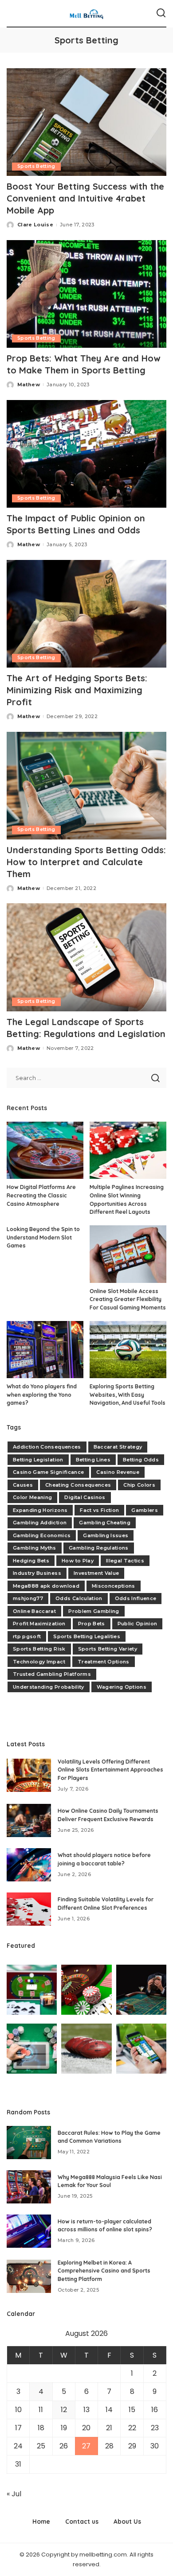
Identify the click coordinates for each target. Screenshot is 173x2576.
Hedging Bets (31, 1561)
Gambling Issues (106, 1535)
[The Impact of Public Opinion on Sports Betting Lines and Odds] (86, 454)
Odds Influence (136, 1598)
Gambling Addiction (40, 1523)
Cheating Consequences (78, 1485)
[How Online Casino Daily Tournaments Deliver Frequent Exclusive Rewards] (29, 1820)
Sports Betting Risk (39, 1649)
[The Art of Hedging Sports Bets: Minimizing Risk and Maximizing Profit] (86, 614)
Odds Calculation (79, 1598)
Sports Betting (36, 166)
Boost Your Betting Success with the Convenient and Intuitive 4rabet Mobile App (85, 198)
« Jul (14, 2494)
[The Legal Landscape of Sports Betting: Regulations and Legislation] (86, 957)
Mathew (29, 385)
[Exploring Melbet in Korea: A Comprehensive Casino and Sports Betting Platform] (29, 2276)
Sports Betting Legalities (87, 1636)
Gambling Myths (35, 1548)
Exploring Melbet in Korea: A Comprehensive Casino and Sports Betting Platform (104, 2271)
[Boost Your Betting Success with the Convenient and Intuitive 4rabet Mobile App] (86, 122)
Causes (23, 1485)
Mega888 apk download (46, 1586)
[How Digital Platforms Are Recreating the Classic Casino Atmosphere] (45, 1150)
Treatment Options (104, 1662)
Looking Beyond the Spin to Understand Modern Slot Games (43, 1237)
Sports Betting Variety (108, 1649)
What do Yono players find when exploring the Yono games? (42, 1395)
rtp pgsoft (27, 1636)
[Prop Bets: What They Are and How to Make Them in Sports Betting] (86, 294)
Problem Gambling (94, 1611)
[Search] (161, 13)
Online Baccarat (34, 1611)
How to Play (78, 1561)
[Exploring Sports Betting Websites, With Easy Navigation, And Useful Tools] (128, 1350)
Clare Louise (35, 225)
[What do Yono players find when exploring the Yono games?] (45, 1350)
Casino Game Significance (48, 1472)
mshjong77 (28, 1598)
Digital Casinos (85, 1497)
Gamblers (145, 1510)
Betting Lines (93, 1460)
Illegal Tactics (125, 1561)
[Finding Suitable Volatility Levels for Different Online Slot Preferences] (29, 1909)
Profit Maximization (39, 1624)
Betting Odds (141, 1460)
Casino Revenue (118, 1472)
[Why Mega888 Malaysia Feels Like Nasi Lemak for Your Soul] (29, 2187)
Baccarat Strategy (118, 1447)
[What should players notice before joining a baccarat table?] (29, 1865)
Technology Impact (39, 1662)
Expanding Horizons (40, 1510)
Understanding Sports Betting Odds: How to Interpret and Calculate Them (86, 862)
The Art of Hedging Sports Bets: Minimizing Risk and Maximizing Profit (77, 690)
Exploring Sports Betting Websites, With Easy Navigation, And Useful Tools (128, 1395)
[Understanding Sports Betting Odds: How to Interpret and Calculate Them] (86, 786)
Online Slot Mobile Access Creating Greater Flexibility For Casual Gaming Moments (128, 1299)
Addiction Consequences (47, 1447)
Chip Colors (139, 1485)
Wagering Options (122, 1687)
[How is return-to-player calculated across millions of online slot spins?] (29, 2231)
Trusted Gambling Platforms (52, 1674)
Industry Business (37, 1573)
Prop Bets (92, 1624)
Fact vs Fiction (99, 1510)
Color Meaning (32, 1497)
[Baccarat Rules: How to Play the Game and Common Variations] (29, 2143)
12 (64, 2410)
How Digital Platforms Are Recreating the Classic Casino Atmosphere (41, 1195)
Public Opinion (138, 1624)
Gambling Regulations (99, 1548)
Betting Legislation (38, 1460)
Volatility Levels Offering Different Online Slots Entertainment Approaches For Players (110, 1770)
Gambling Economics (42, 1535)
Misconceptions (114, 1586)
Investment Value (96, 1573)
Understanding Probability (49, 1687)
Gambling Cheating (105, 1523)
